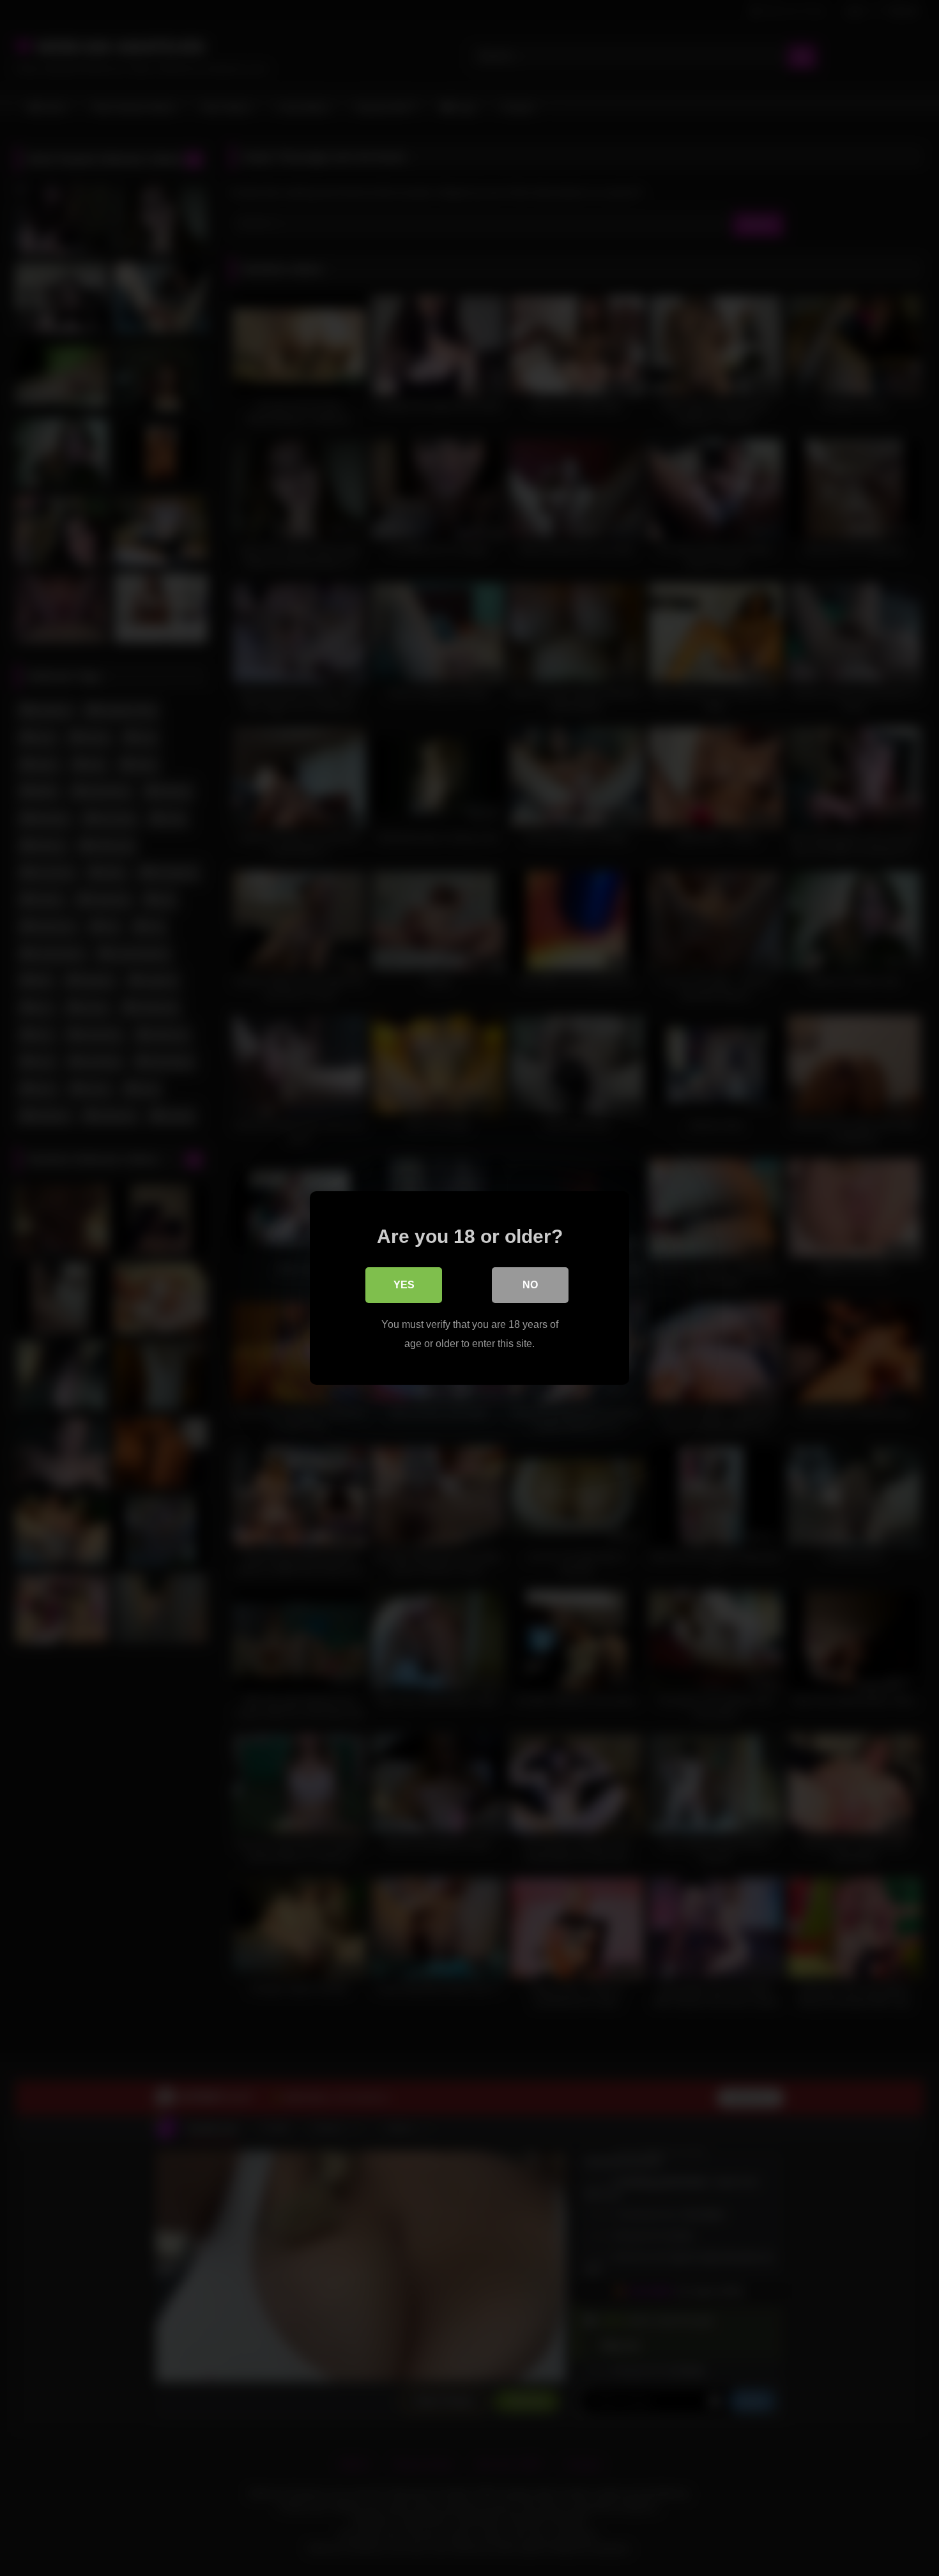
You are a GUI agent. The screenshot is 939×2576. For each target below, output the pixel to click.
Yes (404, 1285)
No (530, 1285)
